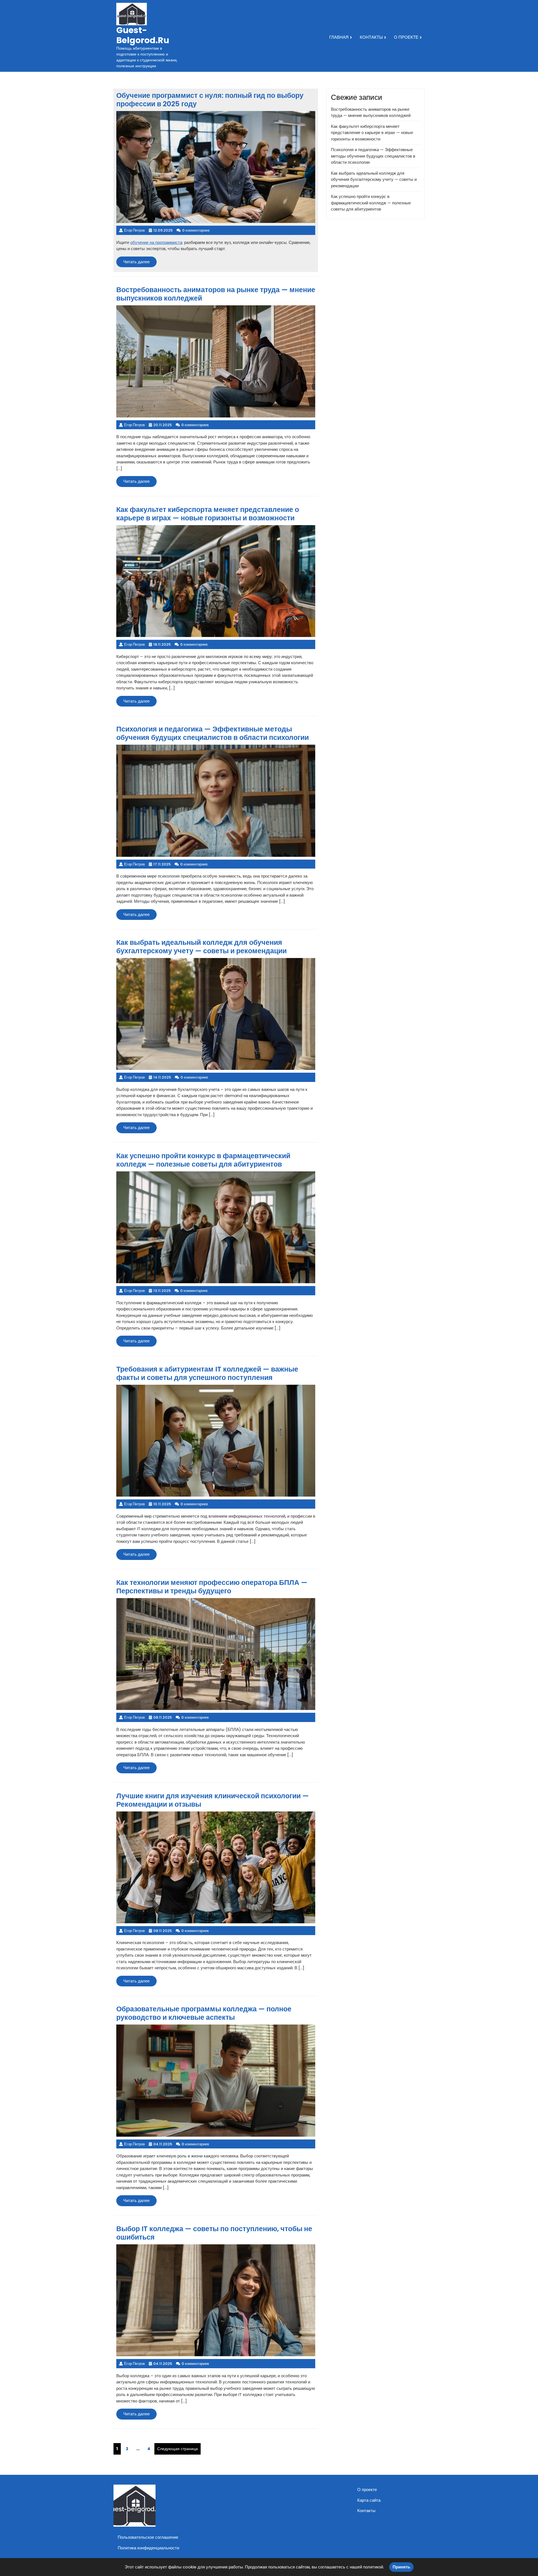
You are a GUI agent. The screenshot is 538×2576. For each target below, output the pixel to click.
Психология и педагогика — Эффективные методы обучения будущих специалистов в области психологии (373, 156)
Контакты (371, 37)
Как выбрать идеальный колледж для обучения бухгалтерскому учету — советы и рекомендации (374, 179)
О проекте (406, 37)
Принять (401, 2567)
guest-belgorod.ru (143, 35)
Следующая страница (178, 2449)
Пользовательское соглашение (148, 2537)
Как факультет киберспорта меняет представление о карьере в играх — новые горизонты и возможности (372, 133)
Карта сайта (369, 2500)
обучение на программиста (156, 242)
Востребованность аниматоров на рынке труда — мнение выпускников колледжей (371, 112)
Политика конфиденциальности (148, 2548)
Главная (339, 37)
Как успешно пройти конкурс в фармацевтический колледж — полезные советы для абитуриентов (371, 203)
